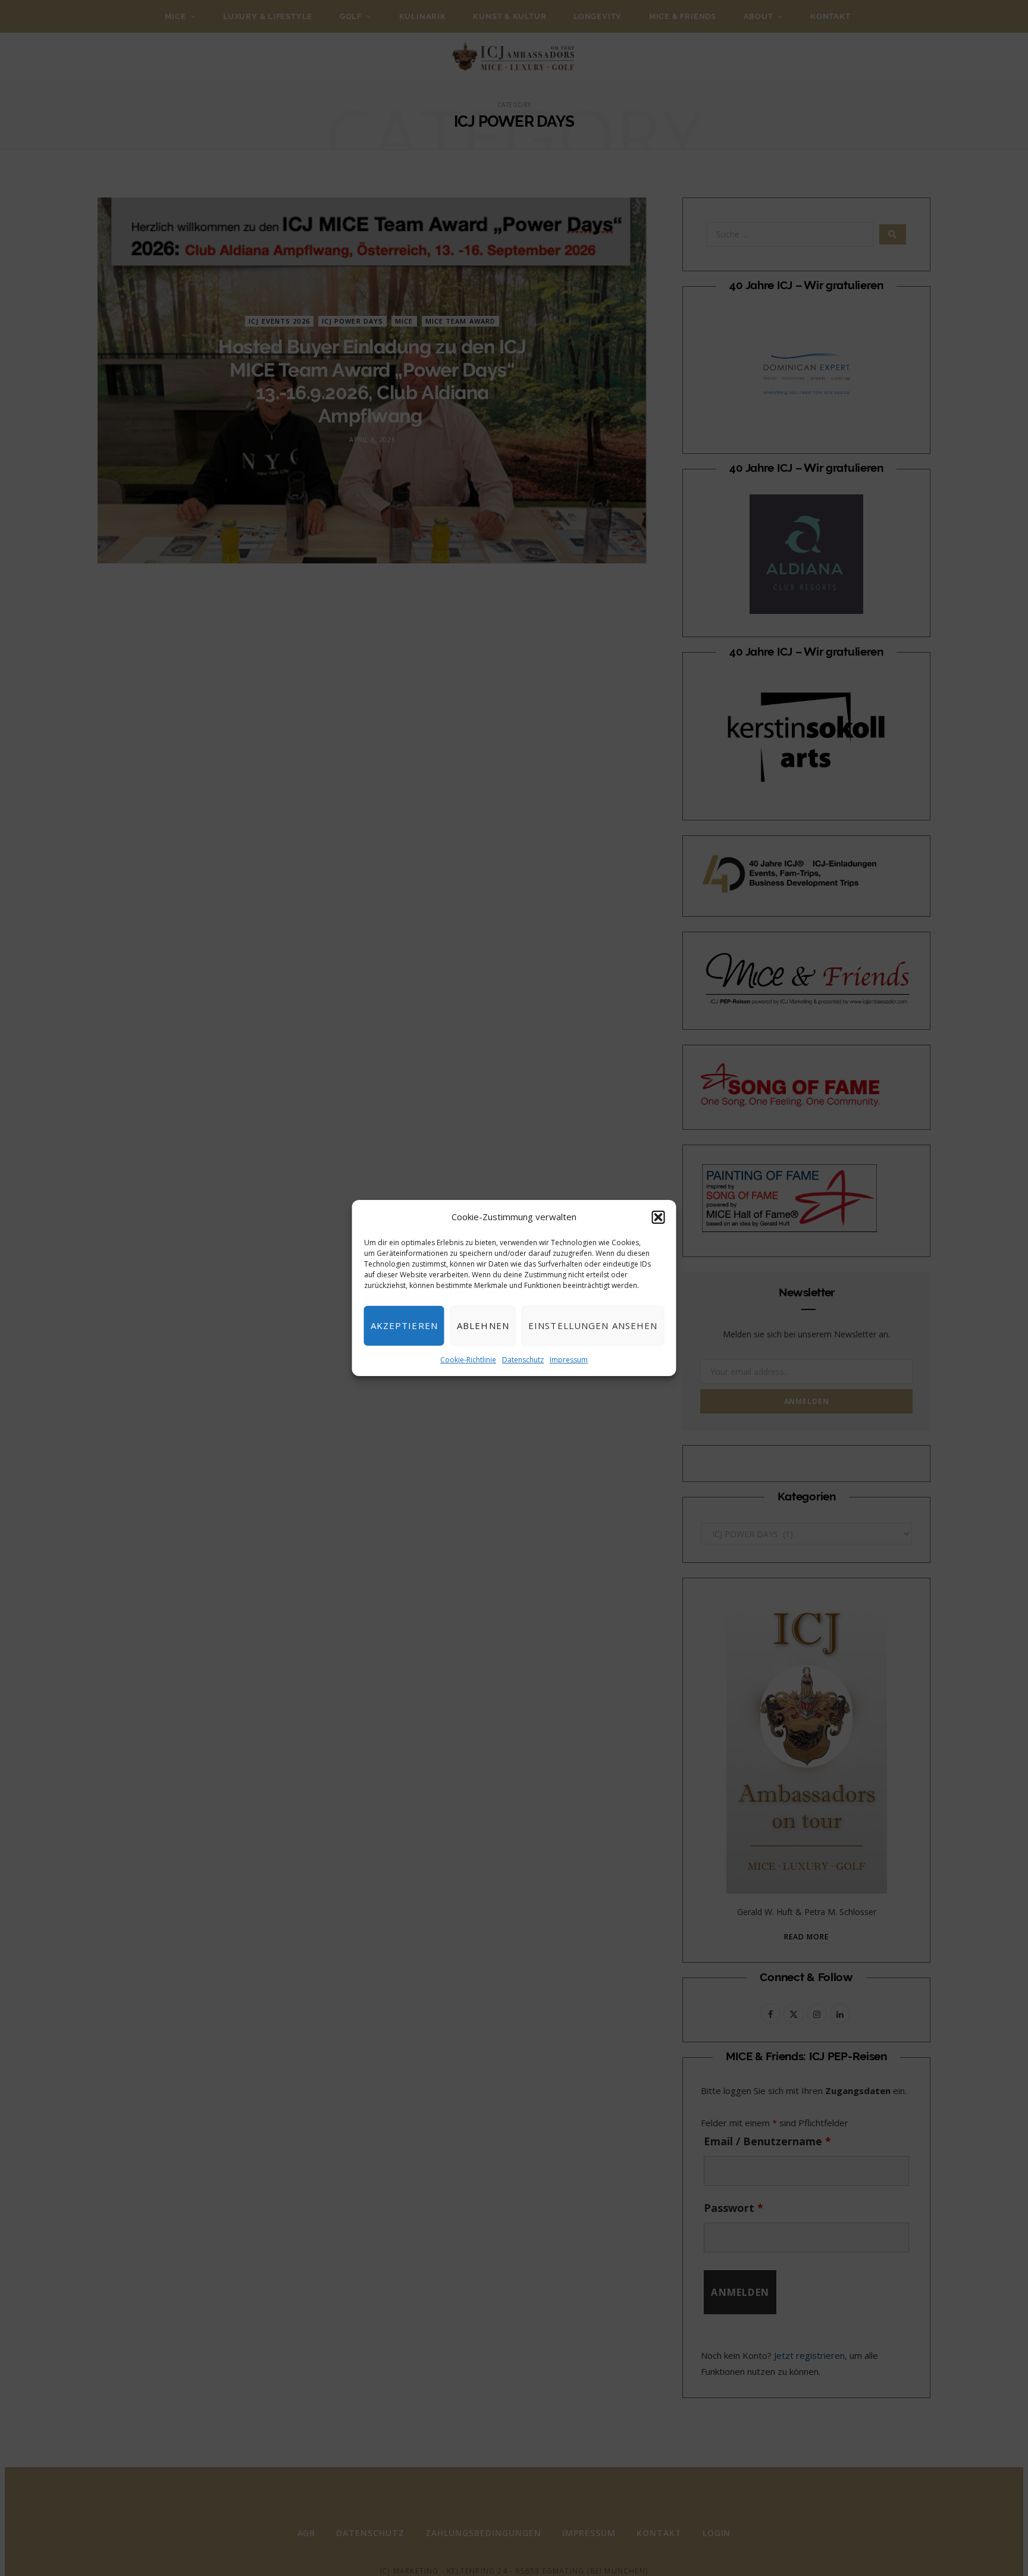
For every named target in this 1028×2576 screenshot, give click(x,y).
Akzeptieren (404, 1325)
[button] (659, 1217)
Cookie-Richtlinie (468, 1360)
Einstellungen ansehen (593, 1325)
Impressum (569, 1360)
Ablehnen (483, 1325)
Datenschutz (523, 1360)
